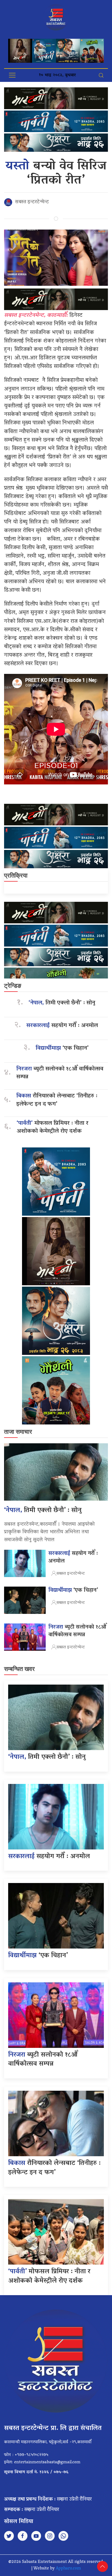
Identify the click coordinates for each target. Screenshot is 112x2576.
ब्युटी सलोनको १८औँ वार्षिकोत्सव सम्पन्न (60, 1073)
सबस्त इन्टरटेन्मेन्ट (32, 202)
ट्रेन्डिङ (13, 986)
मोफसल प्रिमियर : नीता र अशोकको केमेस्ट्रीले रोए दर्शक (52, 1128)
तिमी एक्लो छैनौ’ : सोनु (62, 1003)
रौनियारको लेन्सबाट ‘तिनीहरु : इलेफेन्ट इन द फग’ (57, 1100)
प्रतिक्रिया (16, 875)
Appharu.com (68, 2569)
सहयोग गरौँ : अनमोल (62, 1026)
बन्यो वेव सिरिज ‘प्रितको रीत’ (56, 174)
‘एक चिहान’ (62, 1048)
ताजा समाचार (18, 1432)
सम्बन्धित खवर (19, 1669)
